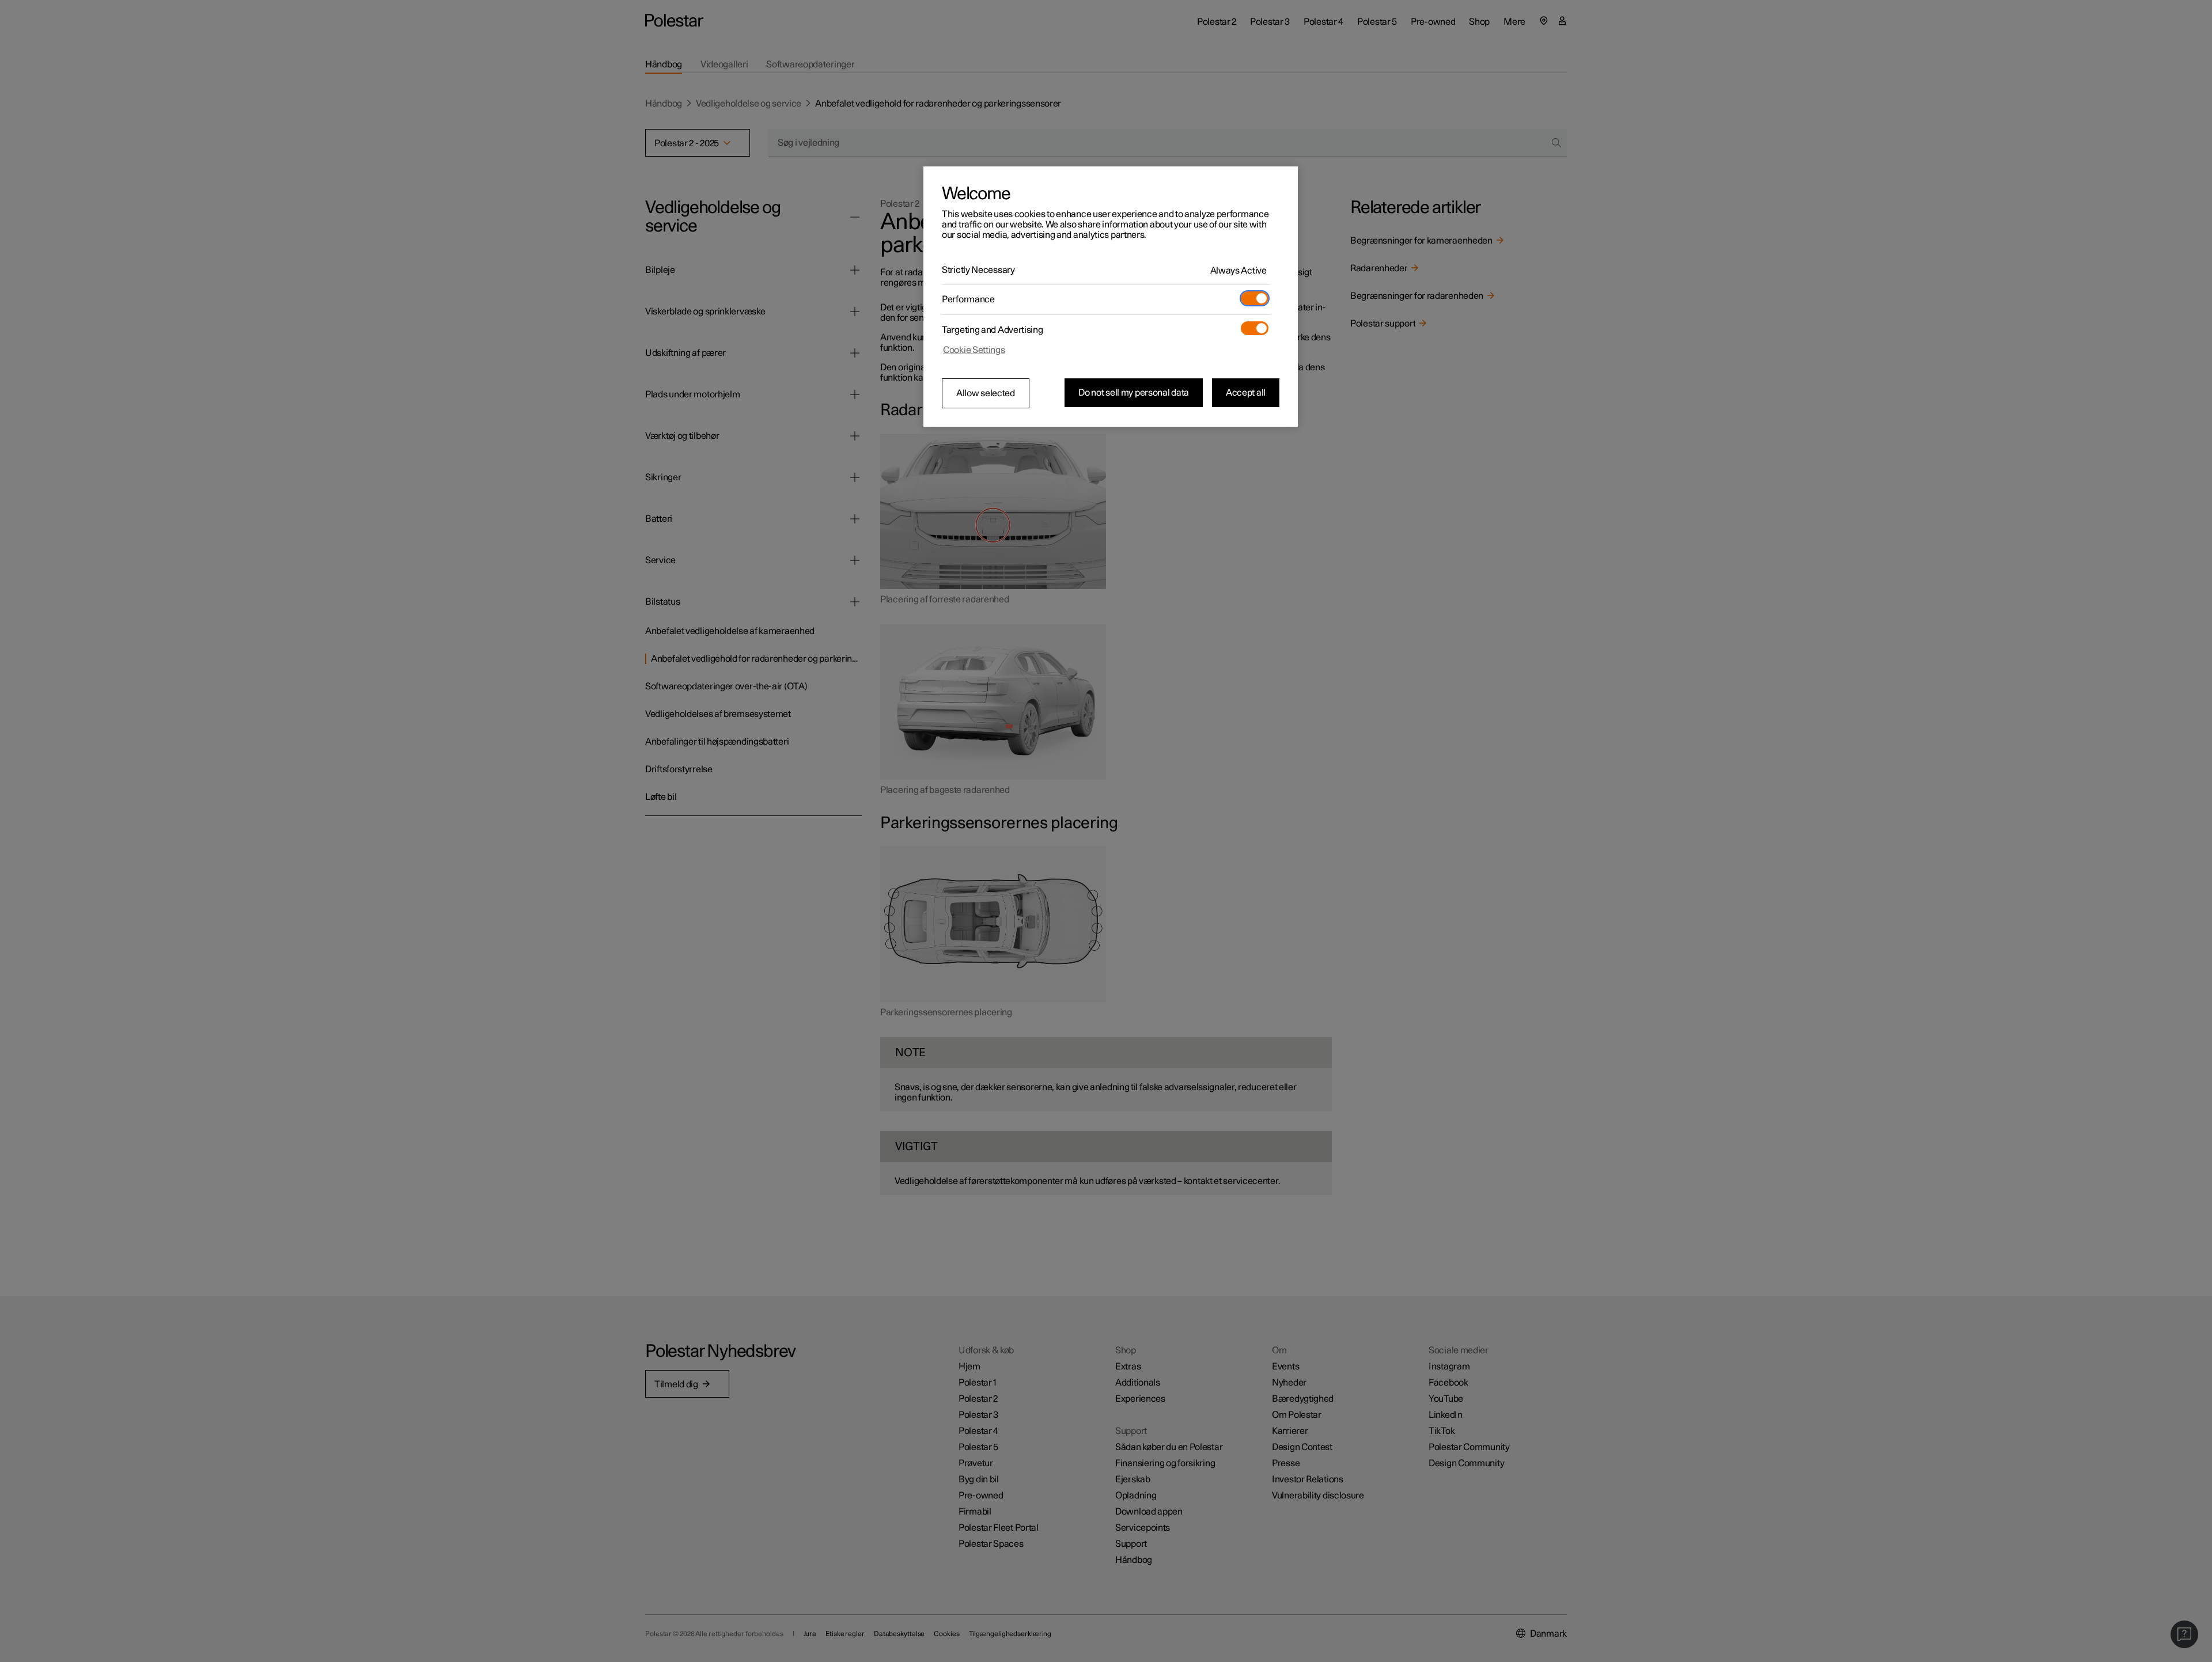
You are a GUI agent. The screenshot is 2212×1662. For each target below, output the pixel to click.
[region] (1111, 297)
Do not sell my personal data (1134, 393)
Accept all (1246, 393)
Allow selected (986, 393)
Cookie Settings (974, 350)
